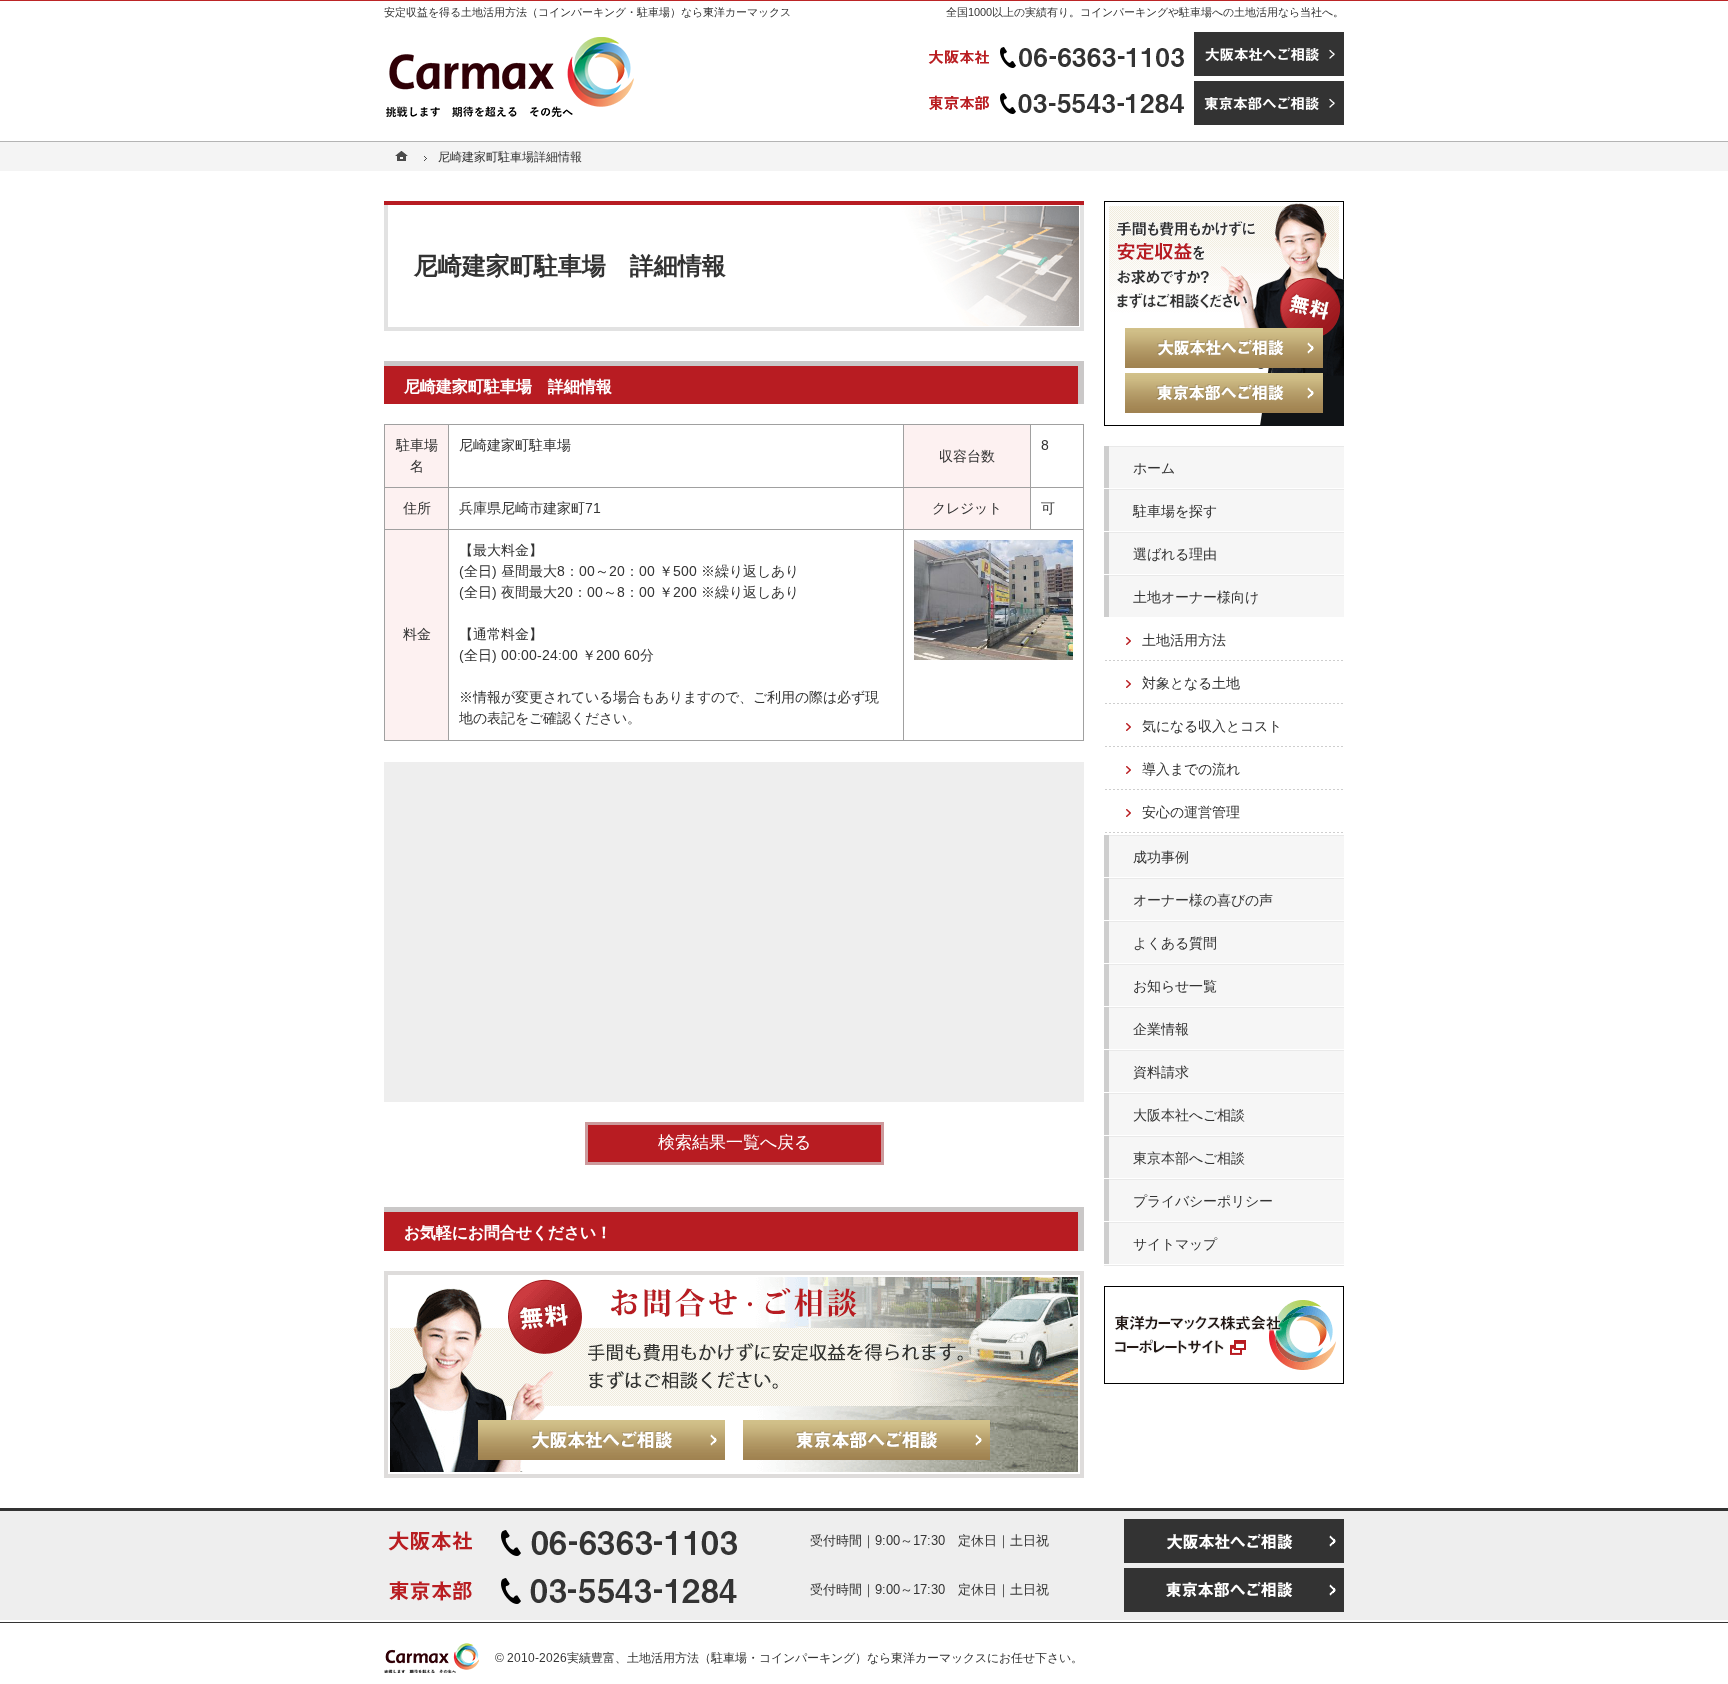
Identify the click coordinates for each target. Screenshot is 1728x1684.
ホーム (1154, 468)
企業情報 (1161, 1029)
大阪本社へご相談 (1189, 1115)
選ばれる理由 (1175, 554)
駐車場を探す (1175, 511)
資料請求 (1161, 1072)
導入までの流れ (1191, 769)
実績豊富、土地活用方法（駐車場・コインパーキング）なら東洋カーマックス (777, 1658)
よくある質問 (1175, 943)
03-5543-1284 (1059, 103)
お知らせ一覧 (1175, 986)
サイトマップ (1175, 1244)
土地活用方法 (1184, 640)
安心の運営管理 (1191, 812)
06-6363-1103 (1059, 54)
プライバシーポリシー (1203, 1201)
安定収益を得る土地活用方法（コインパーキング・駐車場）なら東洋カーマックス (587, 12)
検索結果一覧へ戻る (734, 1142)
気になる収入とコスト (1212, 726)
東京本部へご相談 (1189, 1158)
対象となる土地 (1191, 683)
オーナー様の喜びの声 (1203, 900)
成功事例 (1161, 857)
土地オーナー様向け (1196, 597)
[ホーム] (404, 157)
